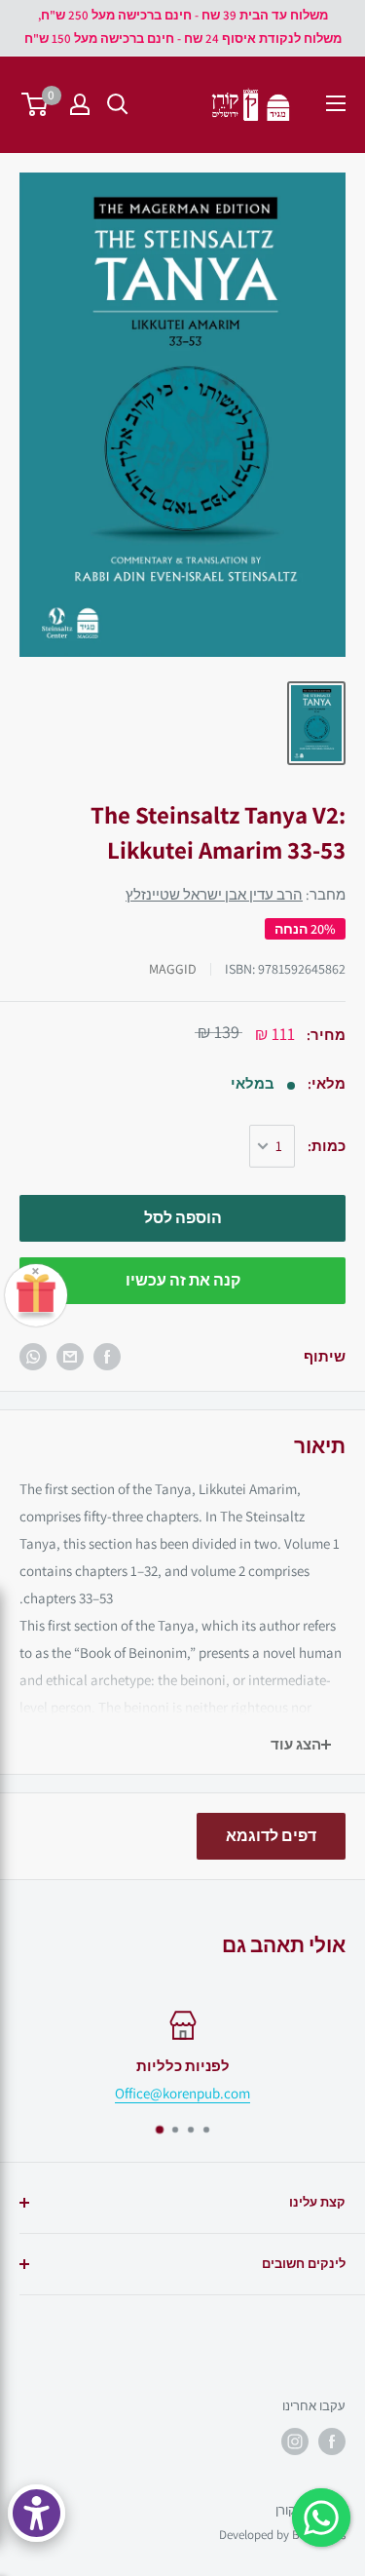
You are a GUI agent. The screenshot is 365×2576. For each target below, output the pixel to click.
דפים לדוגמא (271, 1836)
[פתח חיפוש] (118, 104)
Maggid (173, 969)
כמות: (327, 1146)
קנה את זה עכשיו (183, 1280)
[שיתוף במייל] (70, 1357)
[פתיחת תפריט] (336, 103)
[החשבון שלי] (80, 104)
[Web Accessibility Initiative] (36, 2513)
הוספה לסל (183, 1218)
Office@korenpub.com (182, 2093)
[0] (36, 104)
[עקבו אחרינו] (332, 2441)
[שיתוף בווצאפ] (33, 1357)
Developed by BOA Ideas (282, 2535)
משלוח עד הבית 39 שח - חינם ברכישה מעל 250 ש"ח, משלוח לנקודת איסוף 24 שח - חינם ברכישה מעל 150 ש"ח (183, 27)
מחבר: (236, 894)
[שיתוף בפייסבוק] (107, 1357)
